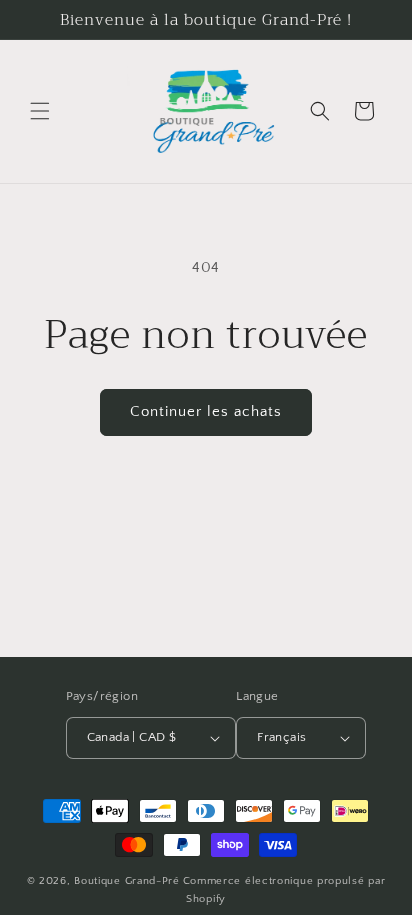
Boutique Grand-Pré (127, 881)
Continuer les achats (206, 411)
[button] (40, 111)
